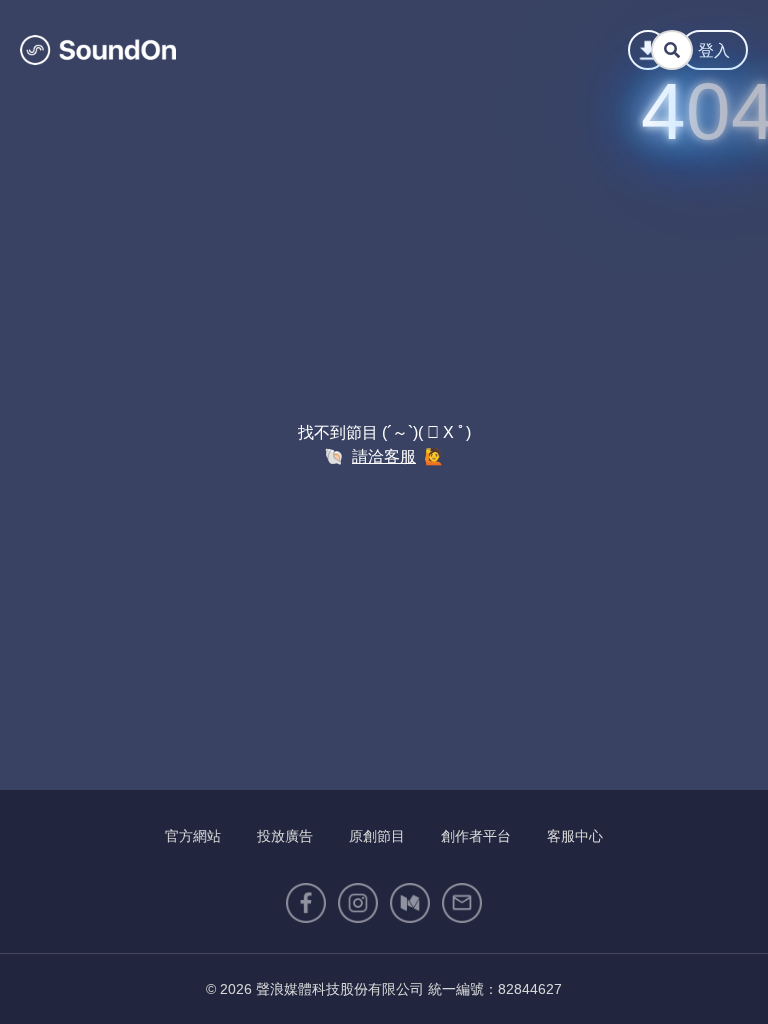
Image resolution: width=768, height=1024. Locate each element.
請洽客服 (384, 456)
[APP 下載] (648, 50)
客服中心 (575, 836)
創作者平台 (476, 836)
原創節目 (377, 836)
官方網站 (193, 836)
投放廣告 (285, 836)
